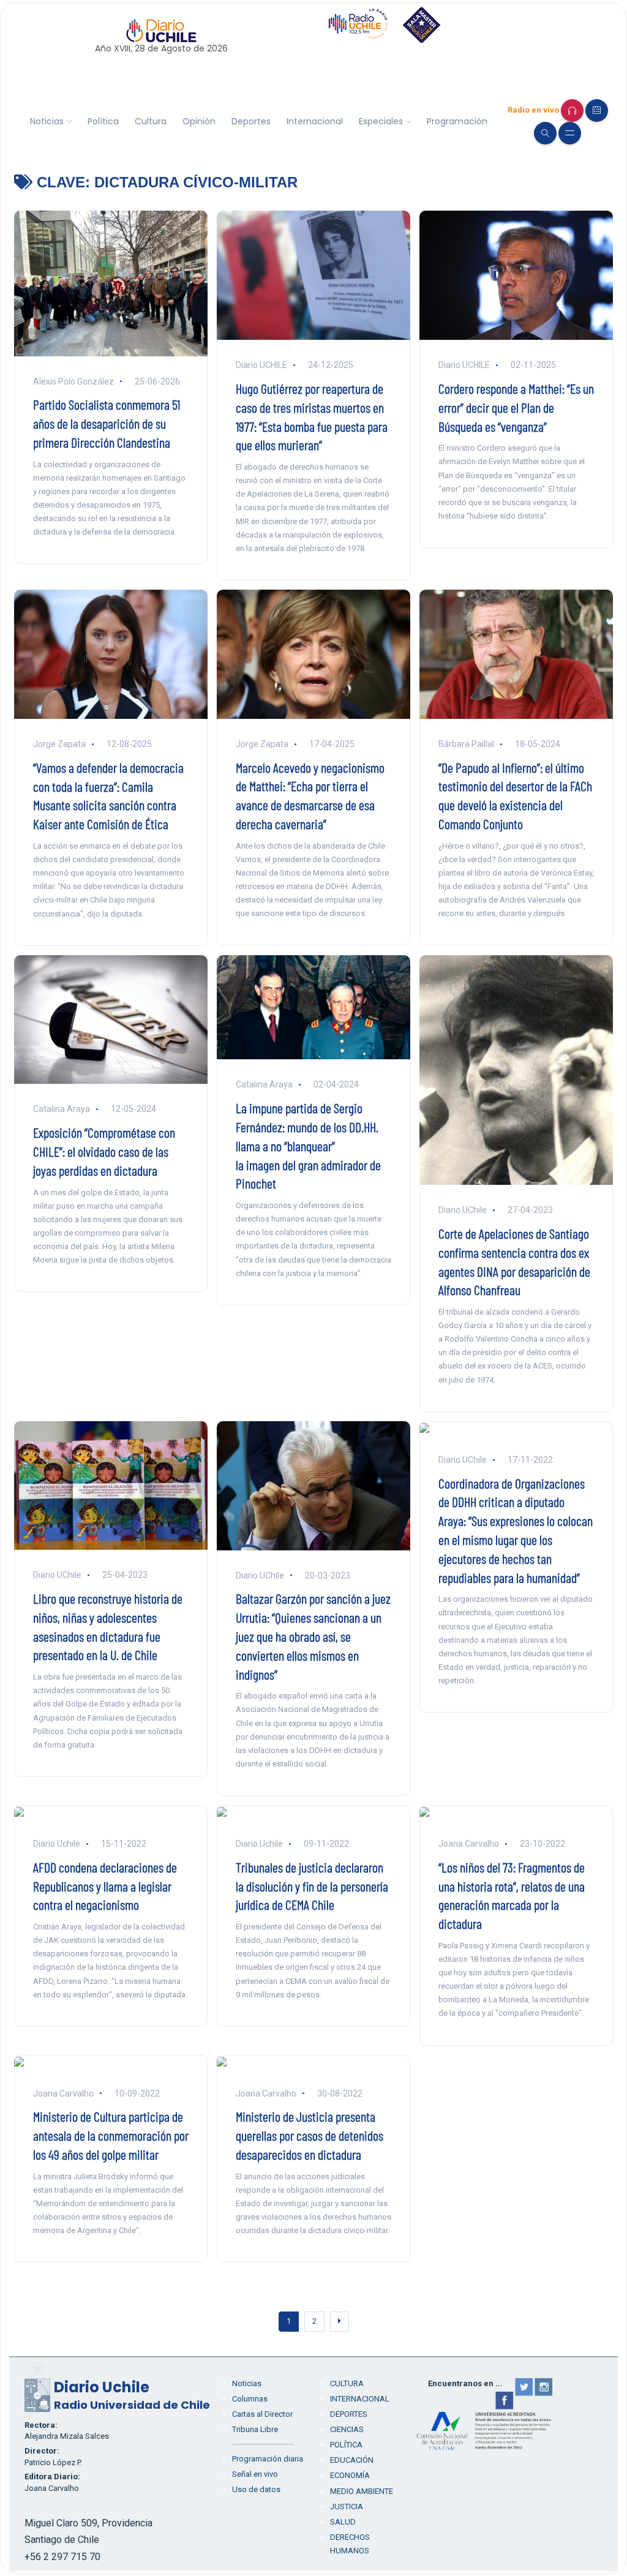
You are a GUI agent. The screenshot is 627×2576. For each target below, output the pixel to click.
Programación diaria (268, 2459)
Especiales (381, 121)
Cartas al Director (262, 2414)
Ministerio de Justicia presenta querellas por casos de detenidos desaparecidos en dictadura (310, 2135)
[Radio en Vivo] (572, 111)
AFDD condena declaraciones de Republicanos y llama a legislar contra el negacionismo (105, 1886)
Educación (352, 2460)
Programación (457, 121)
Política (103, 121)
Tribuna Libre (255, 2429)
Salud (343, 2522)
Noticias (47, 121)
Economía (350, 2475)
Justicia (347, 2507)
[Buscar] (545, 133)
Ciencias (347, 2429)
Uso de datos (256, 2489)
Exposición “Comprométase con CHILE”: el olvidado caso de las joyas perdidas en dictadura (104, 1151)
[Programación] (597, 111)
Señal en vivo (255, 2474)
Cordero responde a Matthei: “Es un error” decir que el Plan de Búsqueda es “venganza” (516, 407)
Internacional (315, 121)
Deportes (251, 121)
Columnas (250, 2399)
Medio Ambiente (362, 2491)
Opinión (199, 121)
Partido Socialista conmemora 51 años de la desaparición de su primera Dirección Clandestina (107, 423)
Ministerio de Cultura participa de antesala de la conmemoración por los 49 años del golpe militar (111, 2135)
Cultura (151, 121)
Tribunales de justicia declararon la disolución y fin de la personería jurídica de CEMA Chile (312, 1886)
